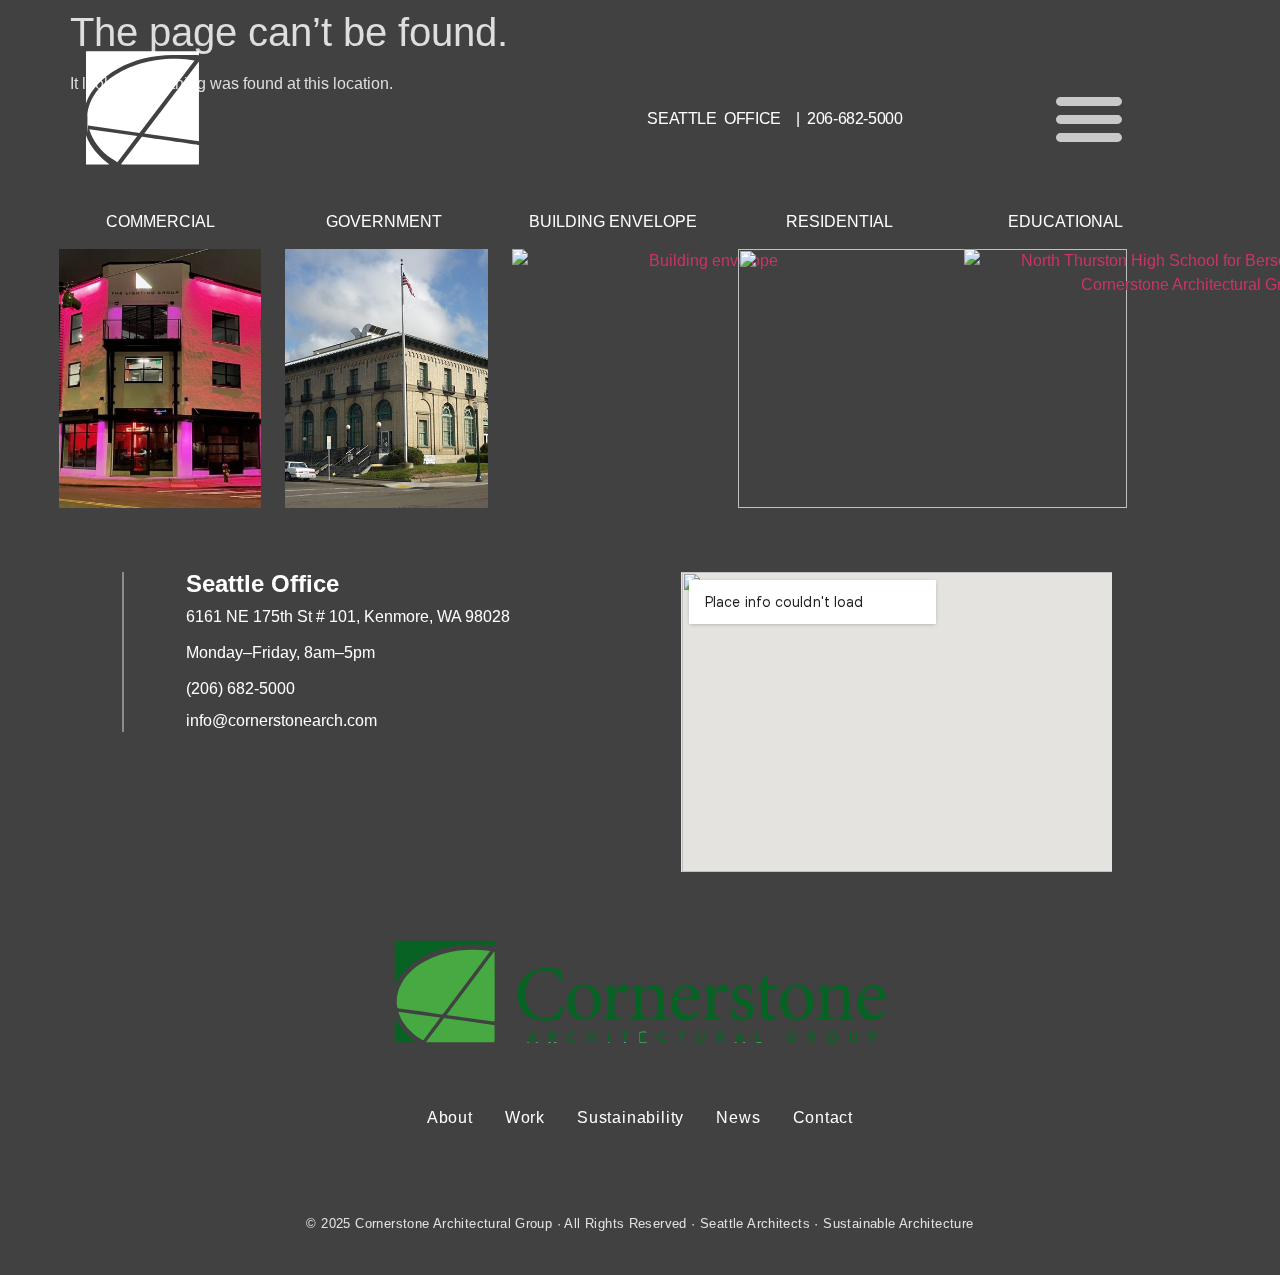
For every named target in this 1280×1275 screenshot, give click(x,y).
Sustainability (630, 1117)
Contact (823, 1117)
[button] (1089, 118)
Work (525, 1117)
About (450, 1117)
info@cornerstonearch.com (281, 720)
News (738, 1117)
